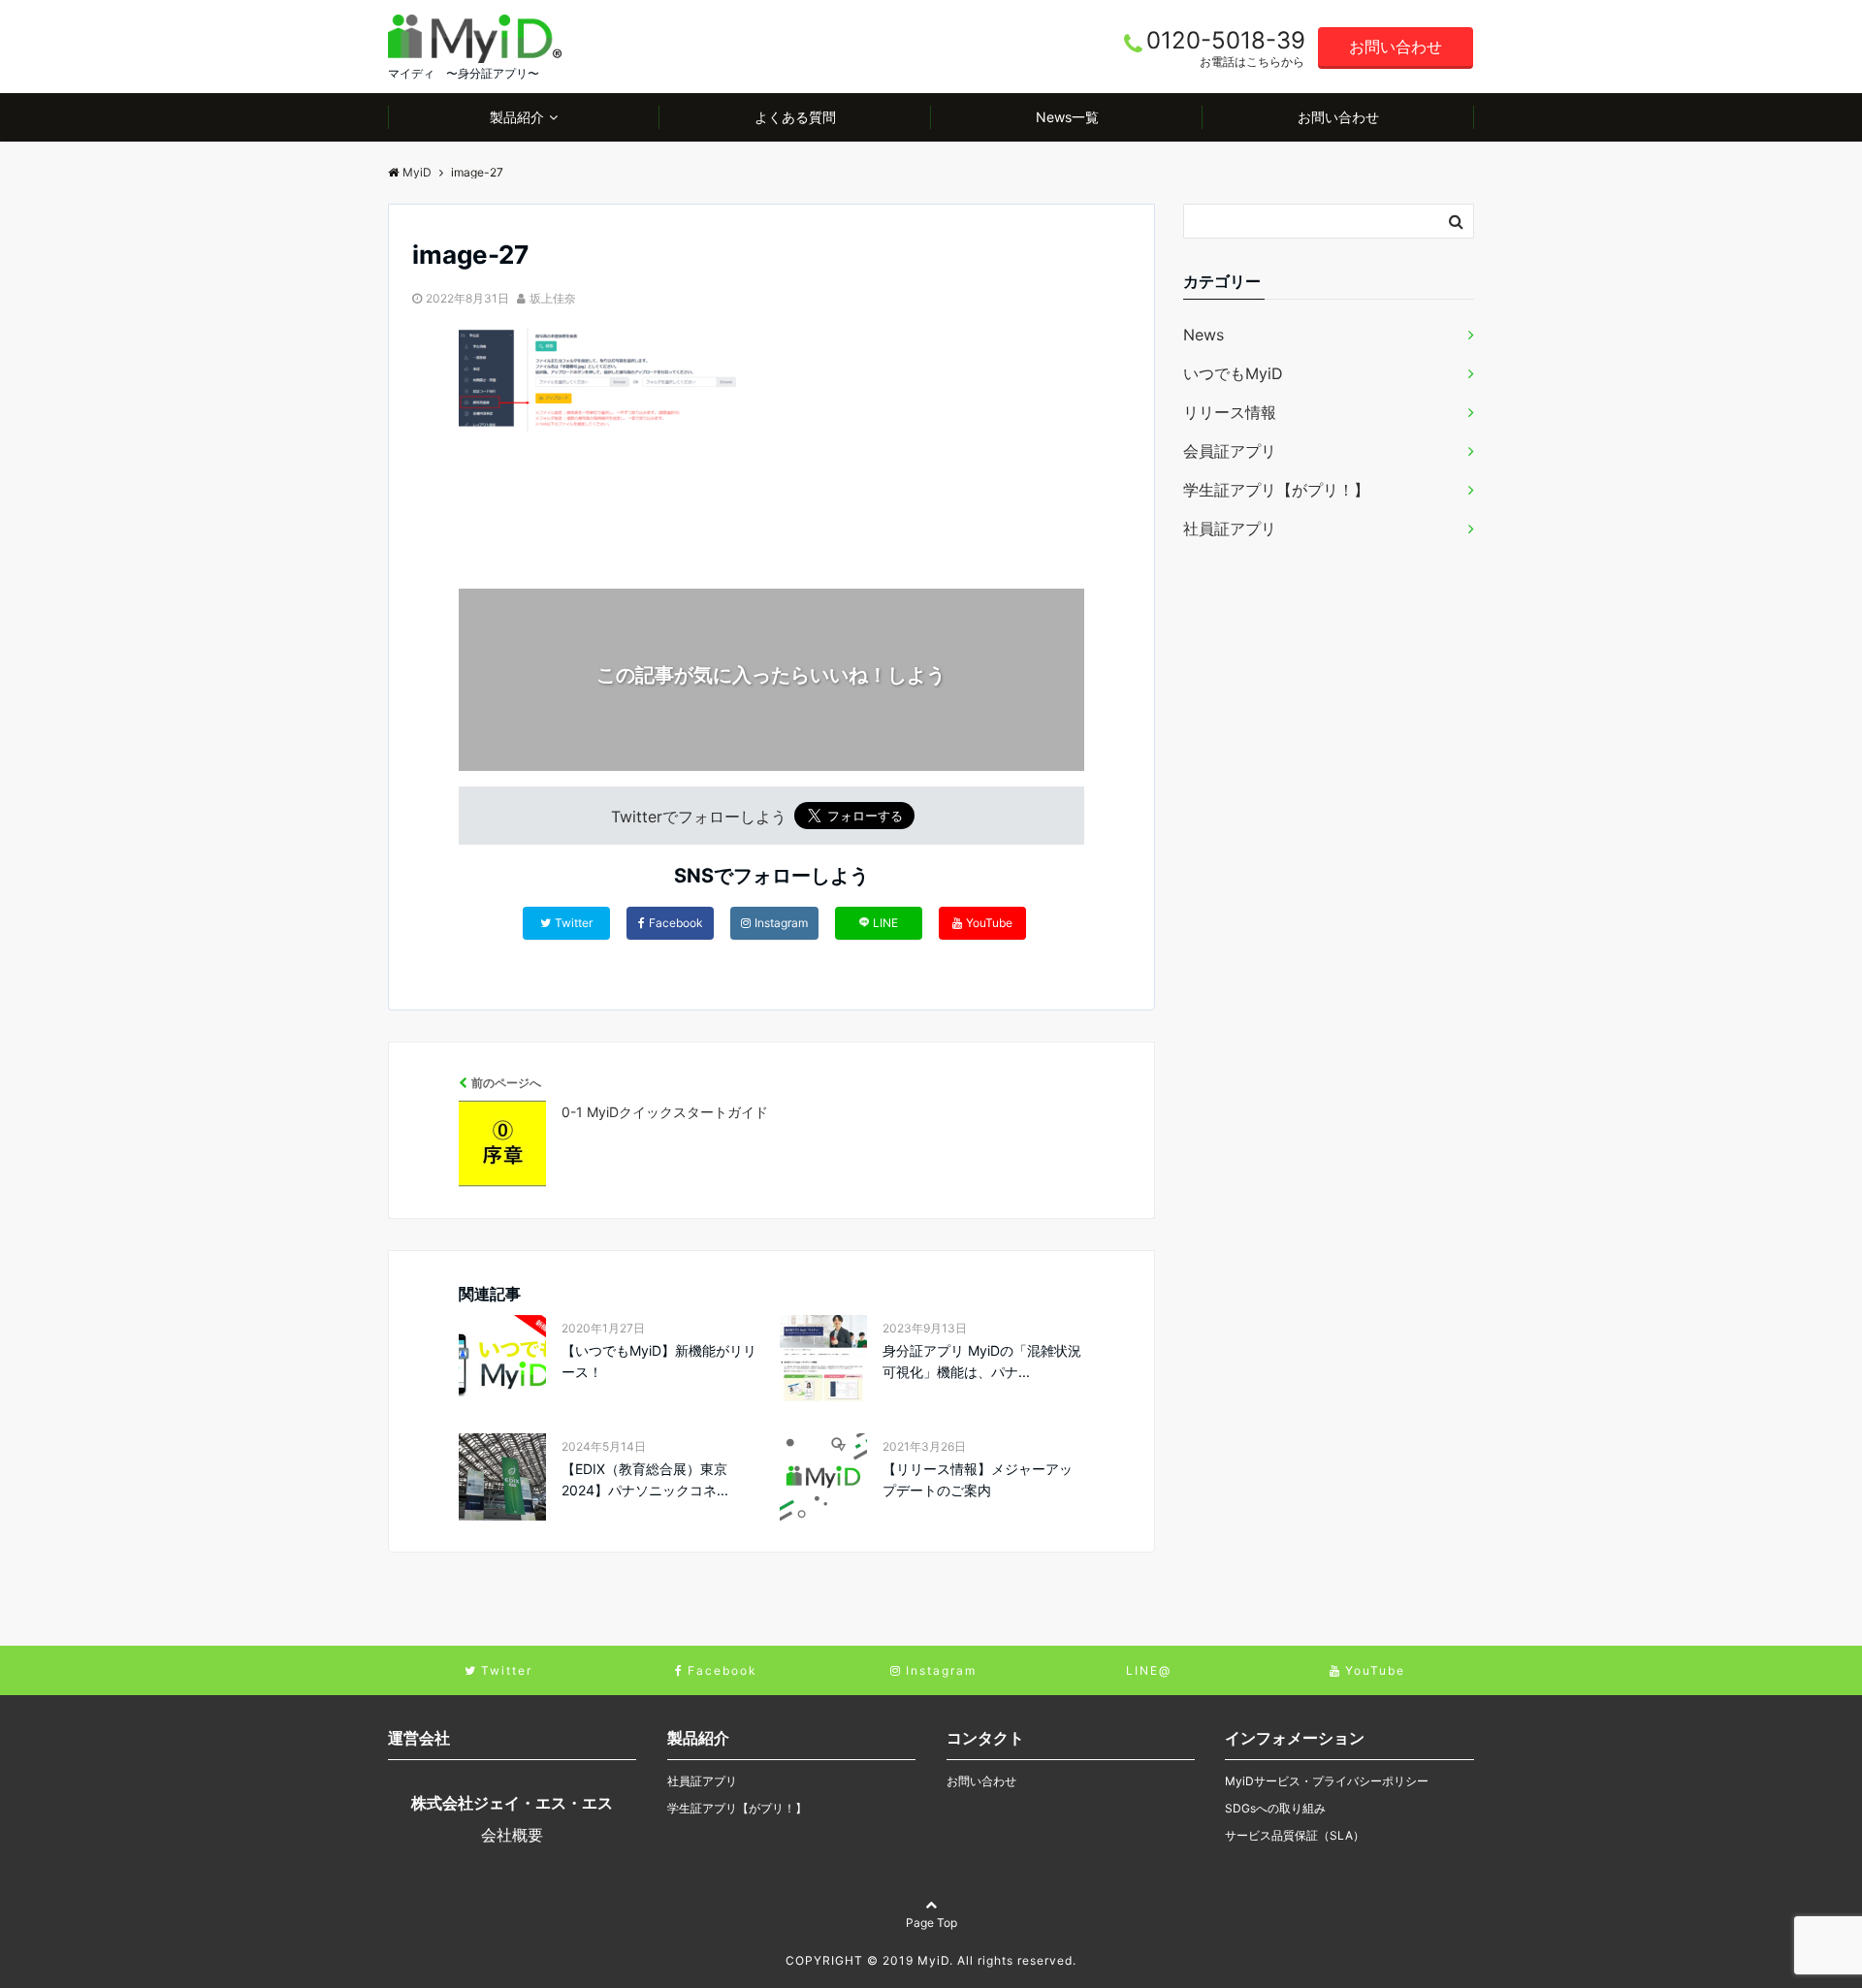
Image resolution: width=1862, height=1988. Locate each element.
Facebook (676, 923)
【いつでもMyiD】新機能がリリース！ (659, 1361)
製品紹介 (517, 117)
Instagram (781, 923)
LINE (885, 923)
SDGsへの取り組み (1275, 1808)
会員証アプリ (1230, 451)
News (1204, 335)
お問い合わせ (1396, 47)
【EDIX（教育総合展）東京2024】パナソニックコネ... (645, 1479)
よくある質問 (795, 117)
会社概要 (512, 1835)
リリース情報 (1230, 412)
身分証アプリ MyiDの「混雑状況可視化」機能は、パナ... (982, 1361)
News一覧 (1067, 117)
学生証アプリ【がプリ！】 (1276, 490)
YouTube (989, 923)
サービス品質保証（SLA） (1295, 1835)
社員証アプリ (1230, 529)
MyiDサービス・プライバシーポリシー (1327, 1781)
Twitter (574, 923)
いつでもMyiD (1233, 373)
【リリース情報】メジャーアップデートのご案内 (978, 1479)
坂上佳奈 (553, 298)
